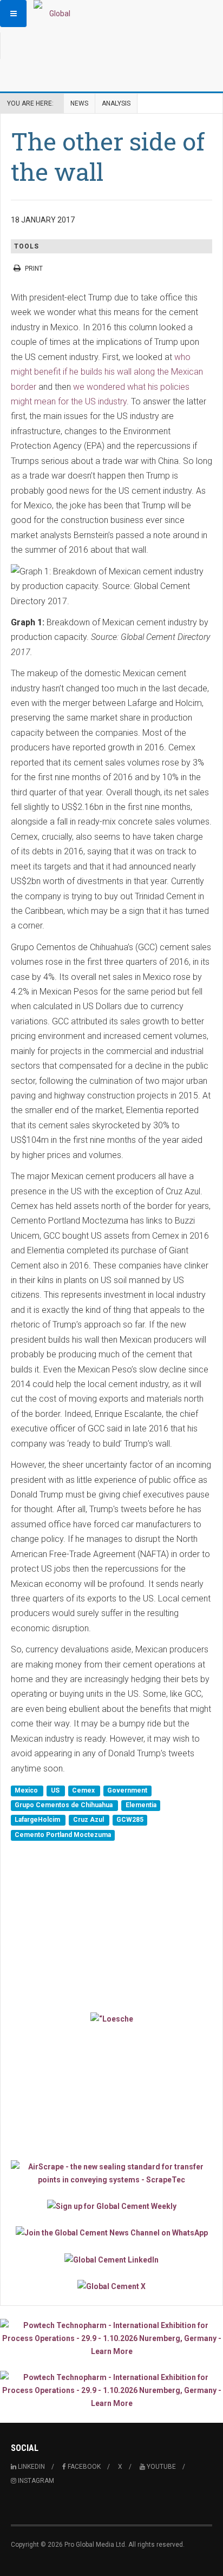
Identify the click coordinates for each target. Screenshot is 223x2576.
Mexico (27, 1790)
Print (34, 269)
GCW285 (130, 1820)
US (56, 1790)
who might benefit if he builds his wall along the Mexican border (107, 372)
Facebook (83, 2467)
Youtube (160, 2467)
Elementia (141, 1805)
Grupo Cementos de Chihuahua (64, 1805)
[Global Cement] (55, 14)
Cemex (84, 1790)
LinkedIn (31, 2467)
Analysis (116, 103)
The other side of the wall (108, 156)
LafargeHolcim (38, 1820)
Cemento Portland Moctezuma (63, 1835)
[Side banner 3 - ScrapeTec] (111, 2173)
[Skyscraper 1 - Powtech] (111, 2338)
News (79, 103)
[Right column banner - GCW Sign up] (111, 2206)
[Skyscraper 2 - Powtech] (111, 2390)
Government (127, 1790)
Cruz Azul (89, 1820)
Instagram (35, 2481)
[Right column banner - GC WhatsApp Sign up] (111, 2232)
